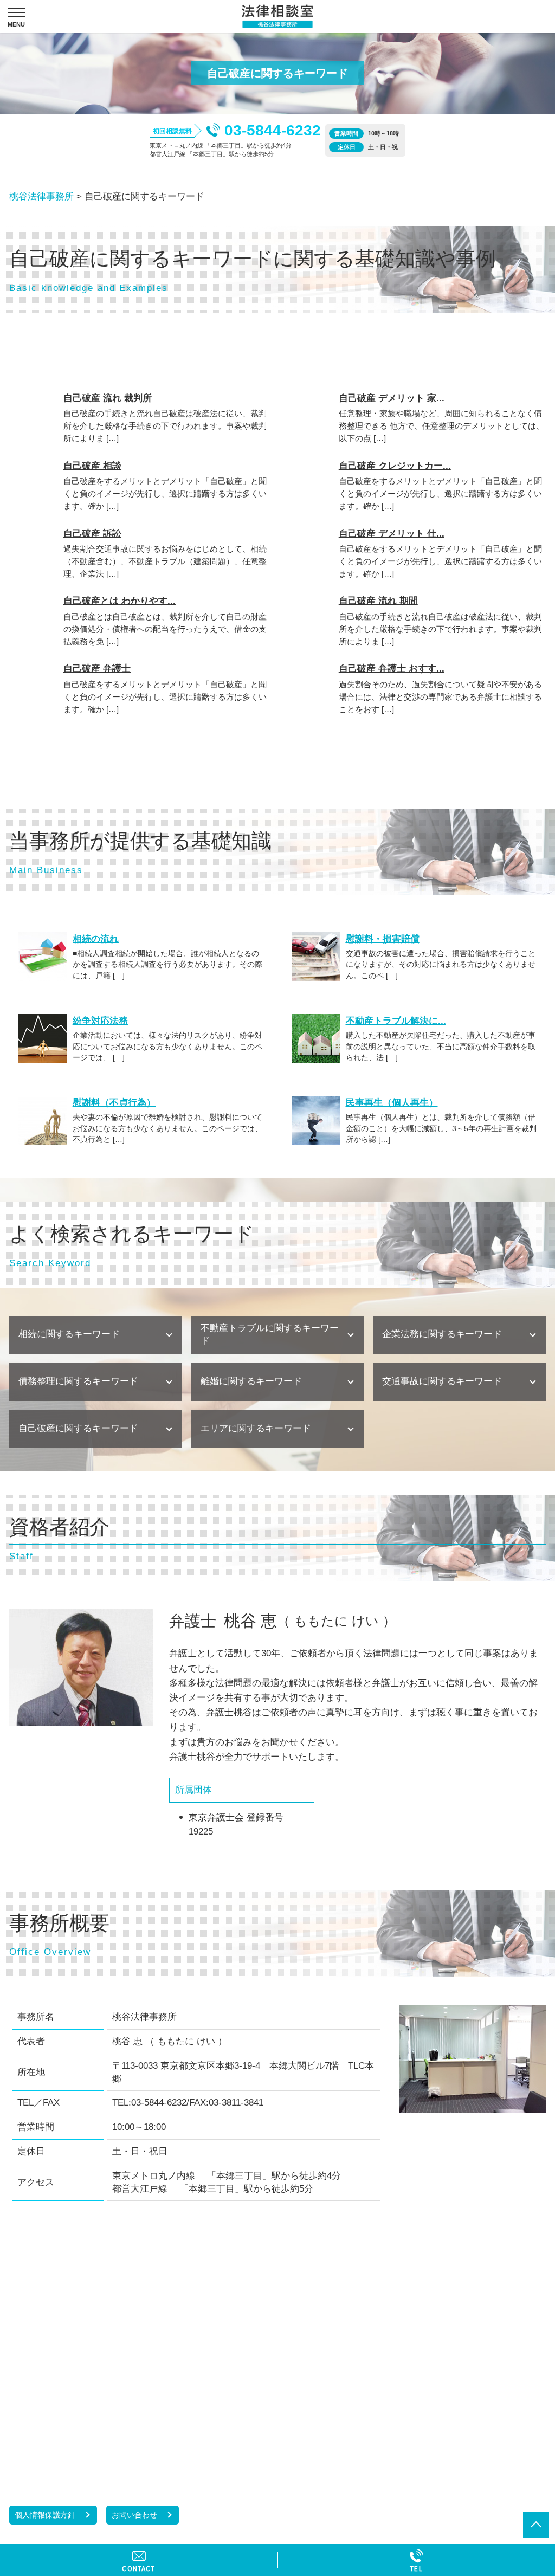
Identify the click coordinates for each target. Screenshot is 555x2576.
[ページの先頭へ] (536, 2525)
